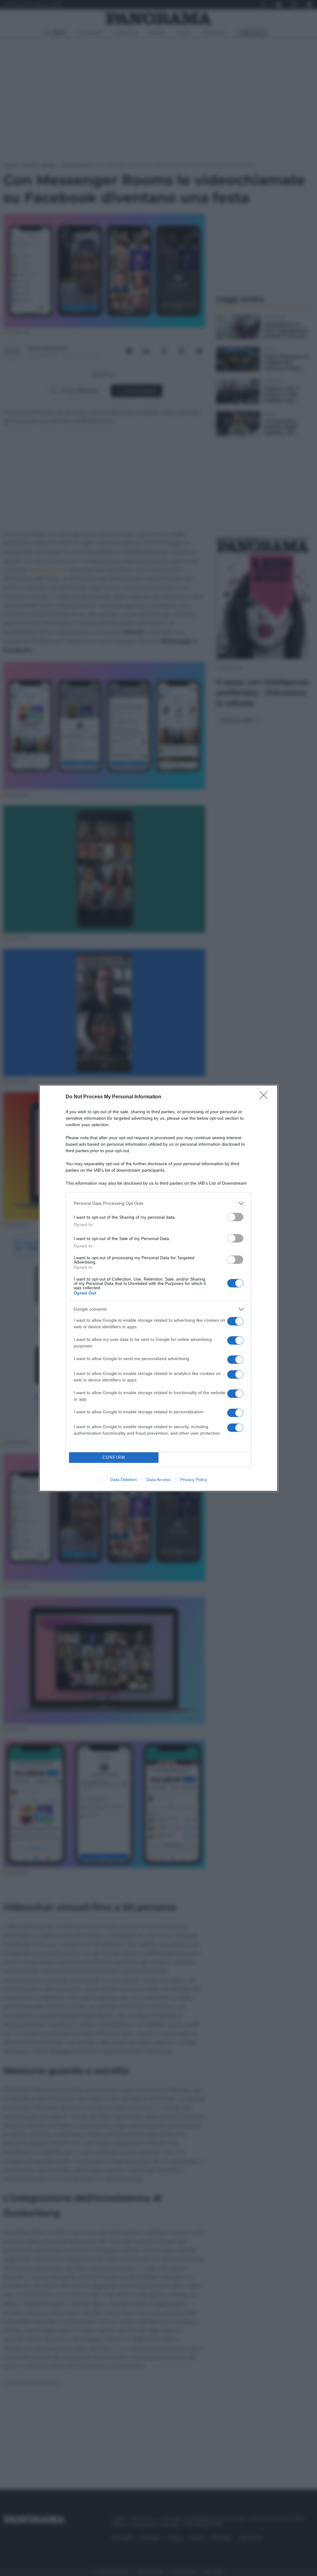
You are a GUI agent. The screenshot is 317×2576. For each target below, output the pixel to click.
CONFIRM (114, 1457)
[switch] (235, 1217)
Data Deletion (124, 1480)
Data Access (158, 1480)
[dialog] (158, 1288)
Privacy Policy (194, 1480)
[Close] (266, 1097)
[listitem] (158, 1203)
